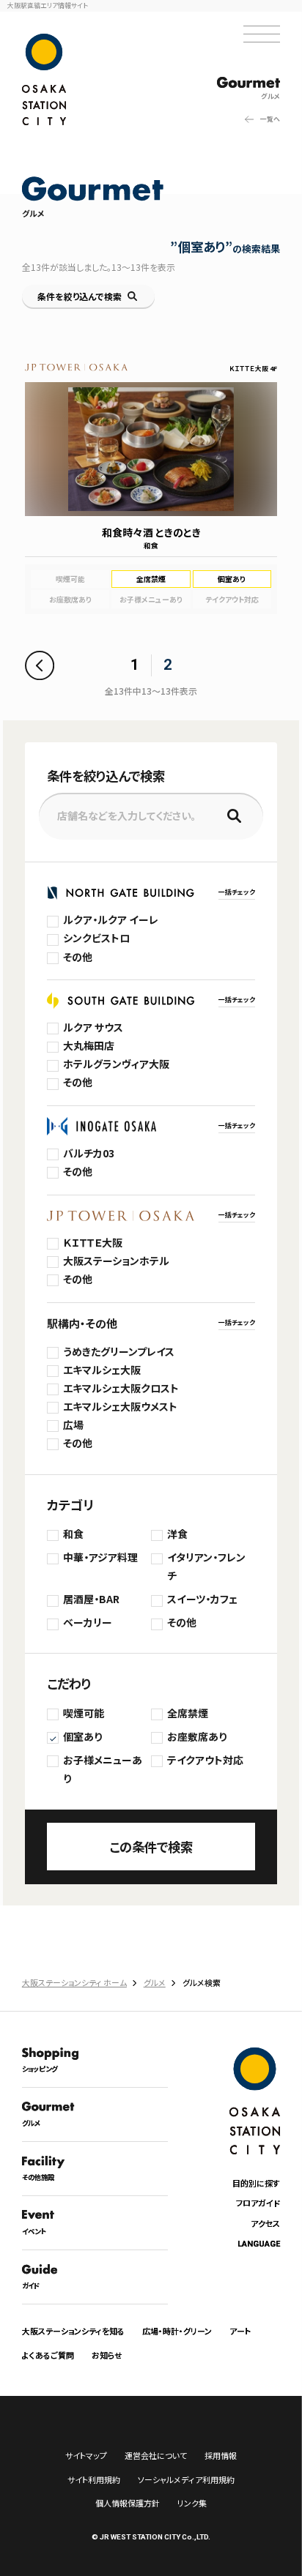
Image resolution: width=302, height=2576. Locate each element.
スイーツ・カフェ (202, 1599)
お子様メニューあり (103, 1769)
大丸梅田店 (89, 1045)
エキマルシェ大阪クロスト (121, 1388)
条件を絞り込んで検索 (80, 296)
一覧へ (270, 119)
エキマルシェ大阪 (102, 1370)
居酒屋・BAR (91, 1599)
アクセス (265, 2223)
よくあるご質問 (48, 2355)
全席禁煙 (188, 1713)
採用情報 (221, 2455)
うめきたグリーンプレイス (119, 1351)
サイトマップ (86, 2455)
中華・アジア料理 (100, 1557)
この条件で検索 (151, 1847)
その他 (78, 957)
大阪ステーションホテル (116, 1261)
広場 (73, 1425)
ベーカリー (88, 1622)
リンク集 (192, 2503)
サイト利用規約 (94, 2479)
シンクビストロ (96, 938)
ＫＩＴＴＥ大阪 (93, 1242)
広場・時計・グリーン (177, 2331)
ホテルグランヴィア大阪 (116, 1064)
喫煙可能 (84, 1713)
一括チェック (237, 892)
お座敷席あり (197, 1736)
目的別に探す (256, 2183)
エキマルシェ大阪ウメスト (120, 1406)
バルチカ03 (89, 1153)
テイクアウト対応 (205, 1760)
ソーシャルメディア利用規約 (186, 2479)
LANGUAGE (259, 2244)
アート (240, 2331)
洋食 (177, 1534)
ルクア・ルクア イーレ (111, 919)
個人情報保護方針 (128, 2503)
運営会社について (156, 2455)
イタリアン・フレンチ (206, 1566)
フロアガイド (258, 2203)
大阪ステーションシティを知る (73, 2331)
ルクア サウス (93, 1027)
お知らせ (107, 2355)
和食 (73, 1534)
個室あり (82, 1736)
